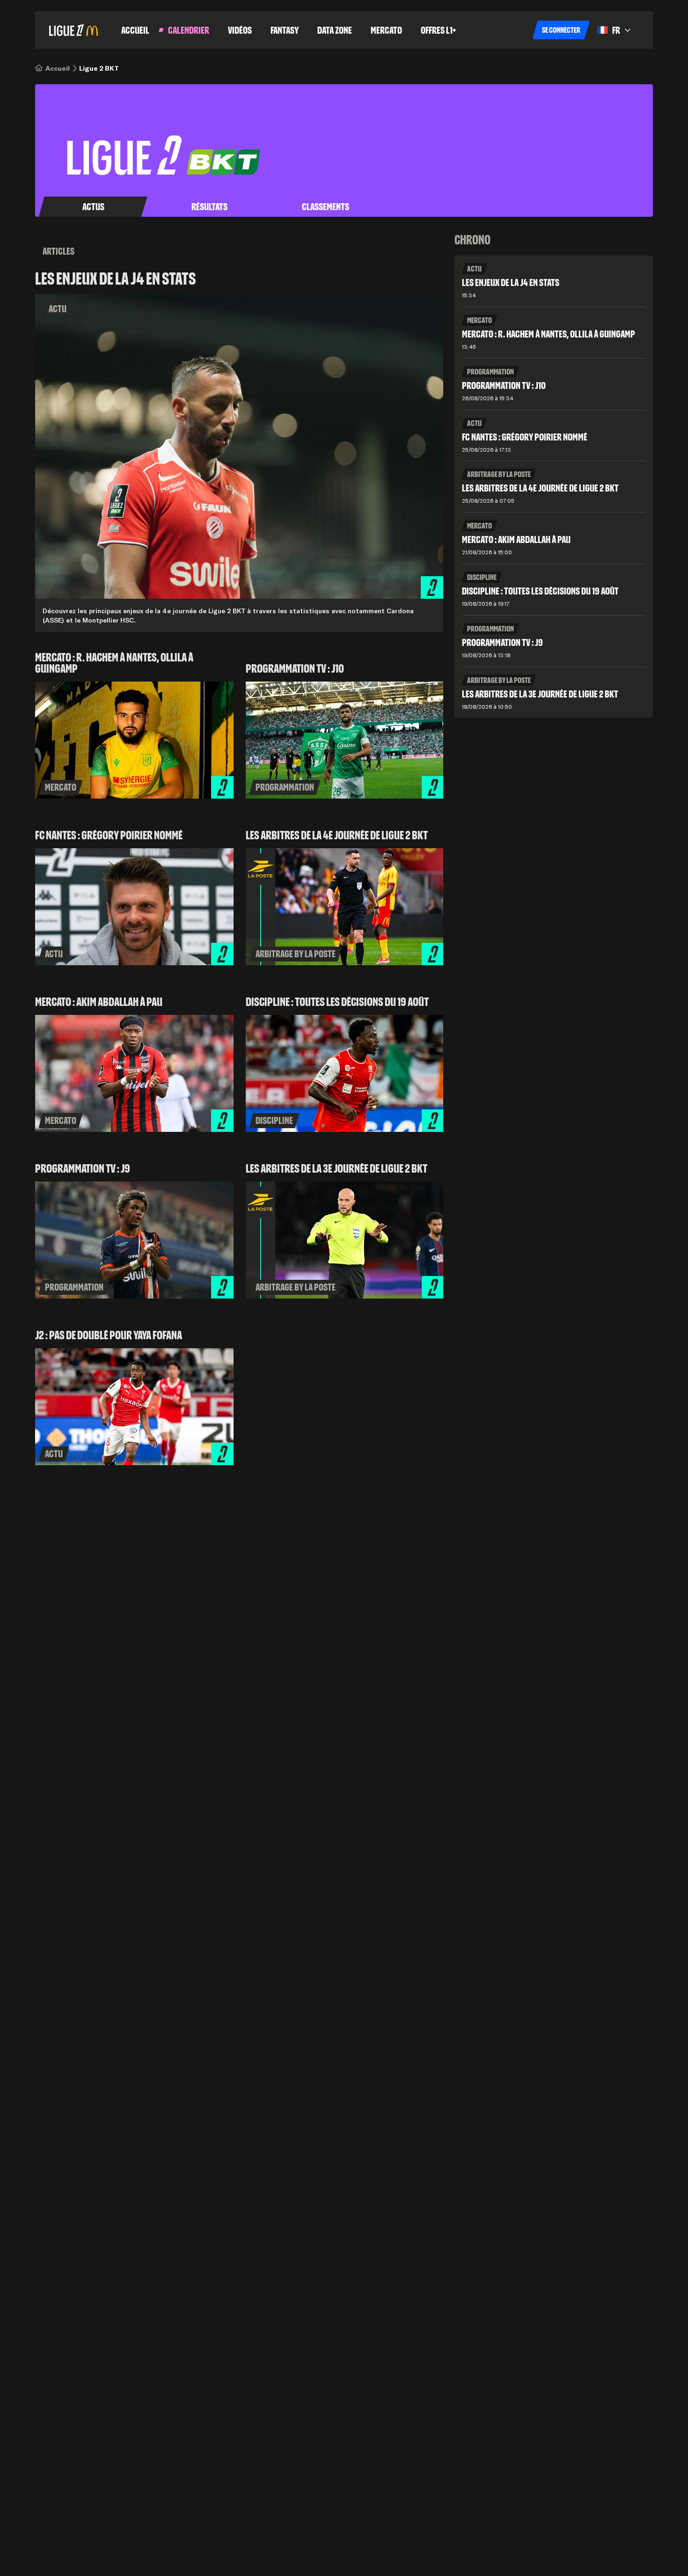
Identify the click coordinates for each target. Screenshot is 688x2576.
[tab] (93, 207)
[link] (58, 68)
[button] (561, 30)
